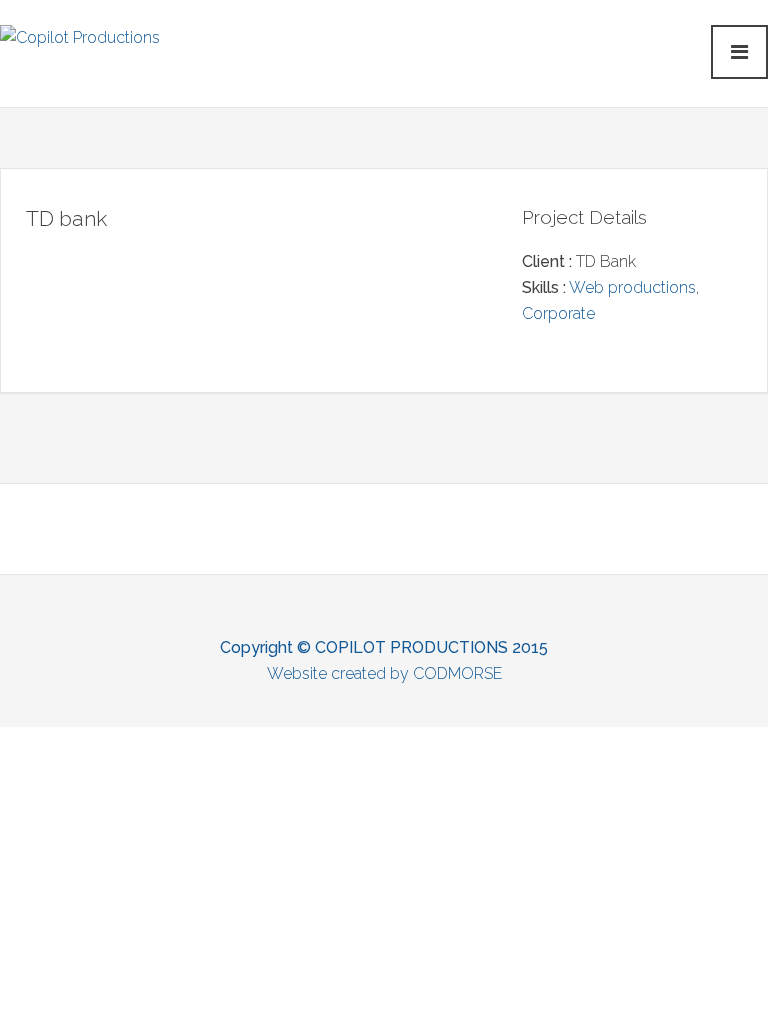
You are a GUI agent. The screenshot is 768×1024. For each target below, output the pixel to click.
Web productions (632, 287)
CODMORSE (457, 673)
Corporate (558, 313)
